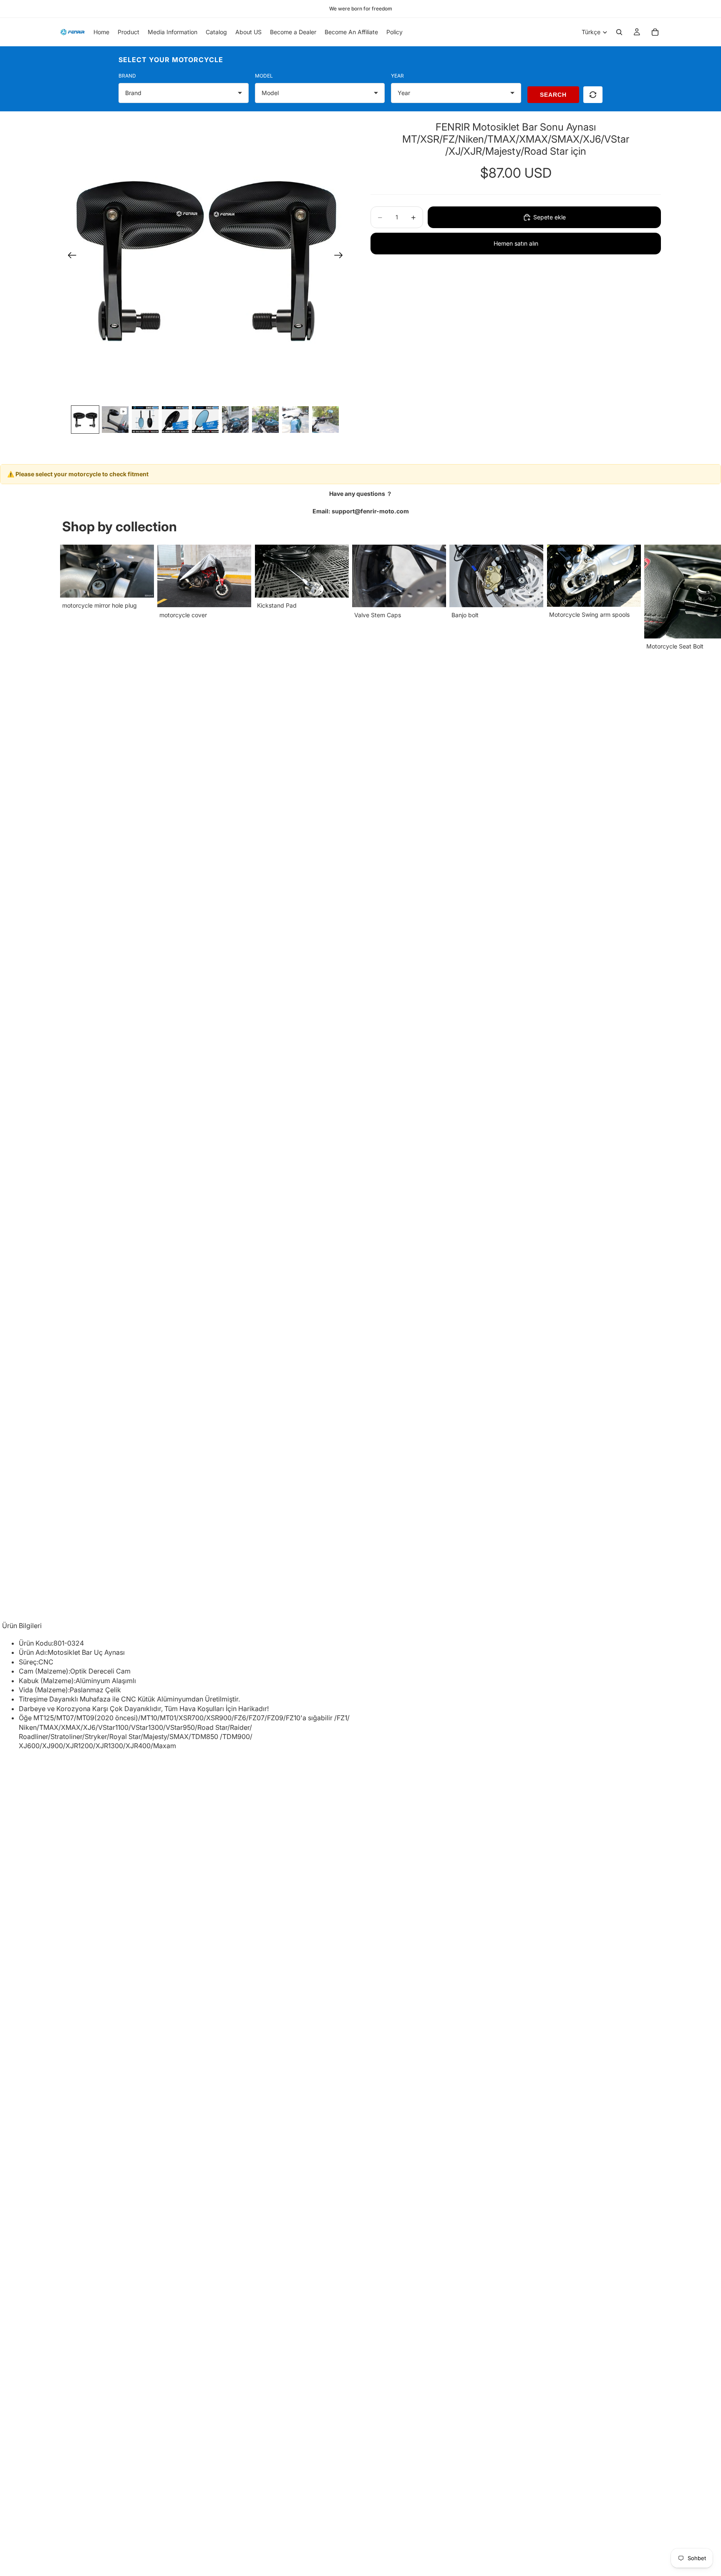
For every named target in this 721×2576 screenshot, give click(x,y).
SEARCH (553, 95)
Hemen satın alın (516, 243)
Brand (127, 76)
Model (264, 76)
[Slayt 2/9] (115, 420)
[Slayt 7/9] (265, 420)
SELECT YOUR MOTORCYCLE (171, 60)
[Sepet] (655, 32)
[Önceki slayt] (69, 256)
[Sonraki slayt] (341, 256)
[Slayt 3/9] (145, 420)
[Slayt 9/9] (325, 420)
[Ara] (619, 32)
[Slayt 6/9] (235, 420)
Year (397, 76)
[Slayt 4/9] (175, 420)
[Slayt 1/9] (85, 420)
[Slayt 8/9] (295, 420)
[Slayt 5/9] (205, 420)
